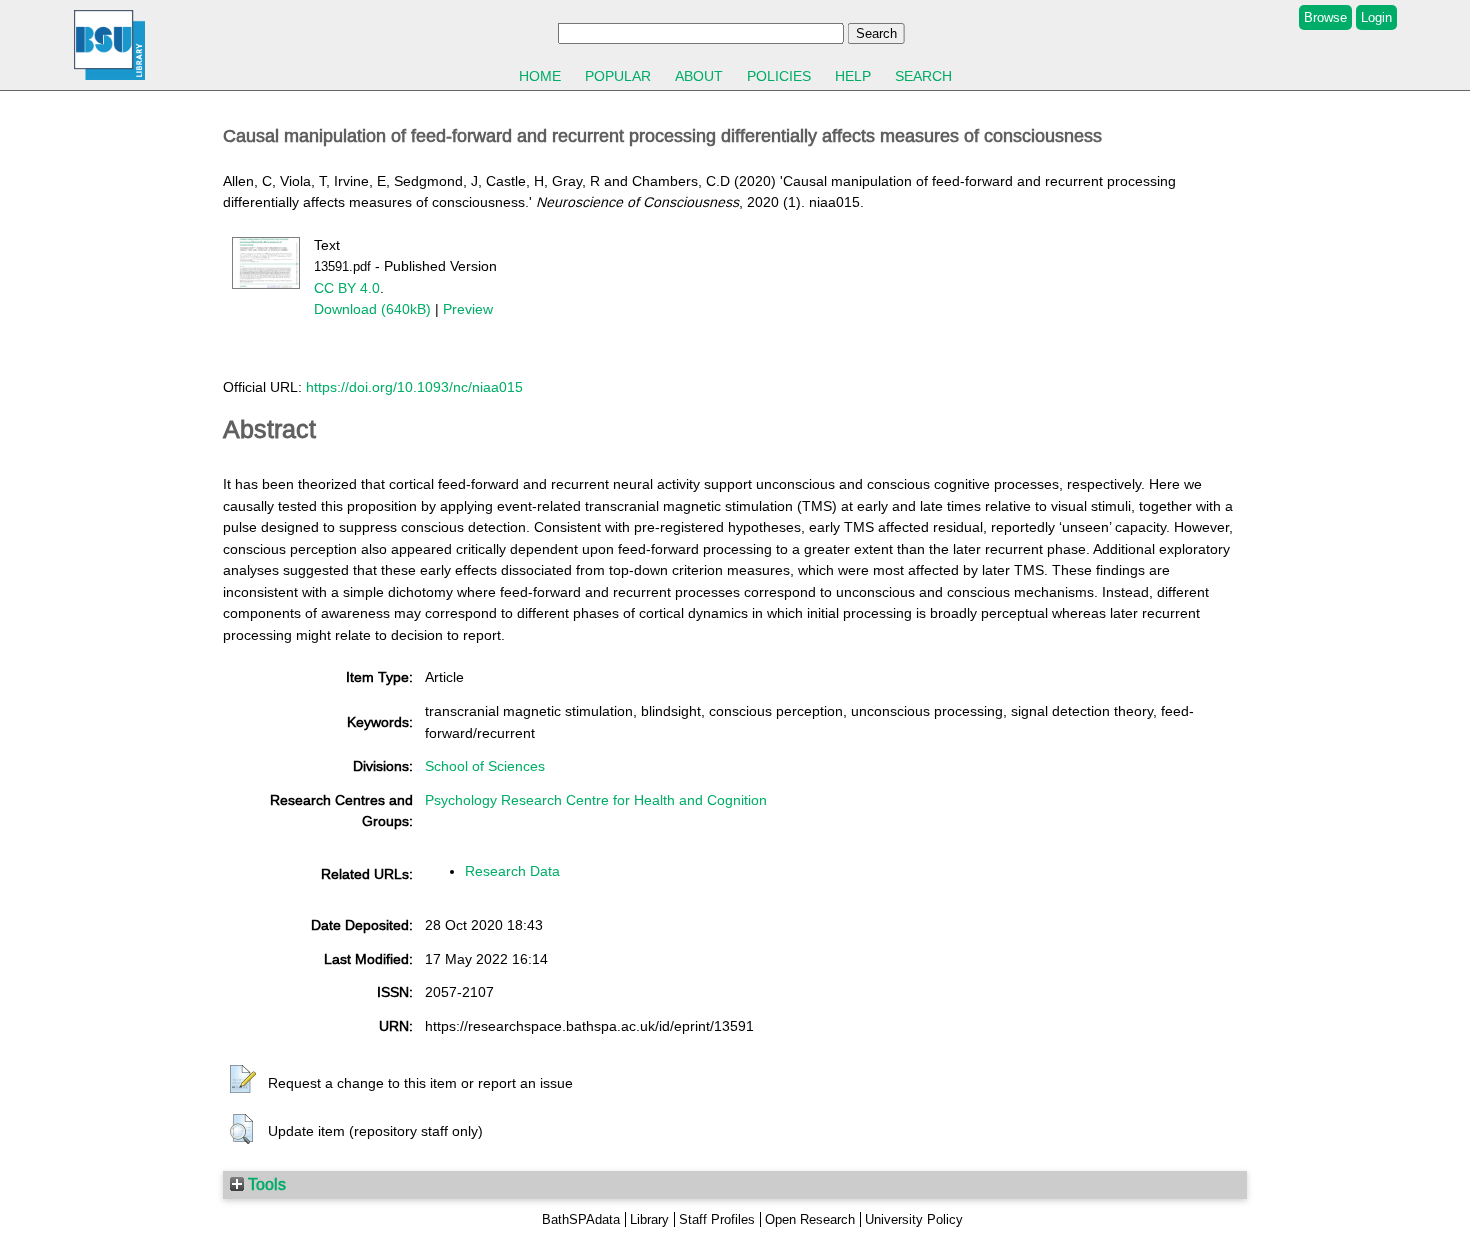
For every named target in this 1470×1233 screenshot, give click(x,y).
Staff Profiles (717, 1219)
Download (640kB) (372, 309)
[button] (243, 1080)
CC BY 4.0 (347, 288)
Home (540, 76)
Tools (265, 1184)
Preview (468, 309)
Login (1376, 17)
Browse (1325, 17)
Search (923, 76)
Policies (779, 76)
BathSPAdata (581, 1219)
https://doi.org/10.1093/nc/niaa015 (414, 387)
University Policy (914, 1219)
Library (649, 1219)
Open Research (810, 1219)
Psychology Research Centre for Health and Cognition (596, 800)
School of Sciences (485, 766)
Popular (618, 76)
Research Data (512, 871)
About (699, 76)
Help (853, 76)
